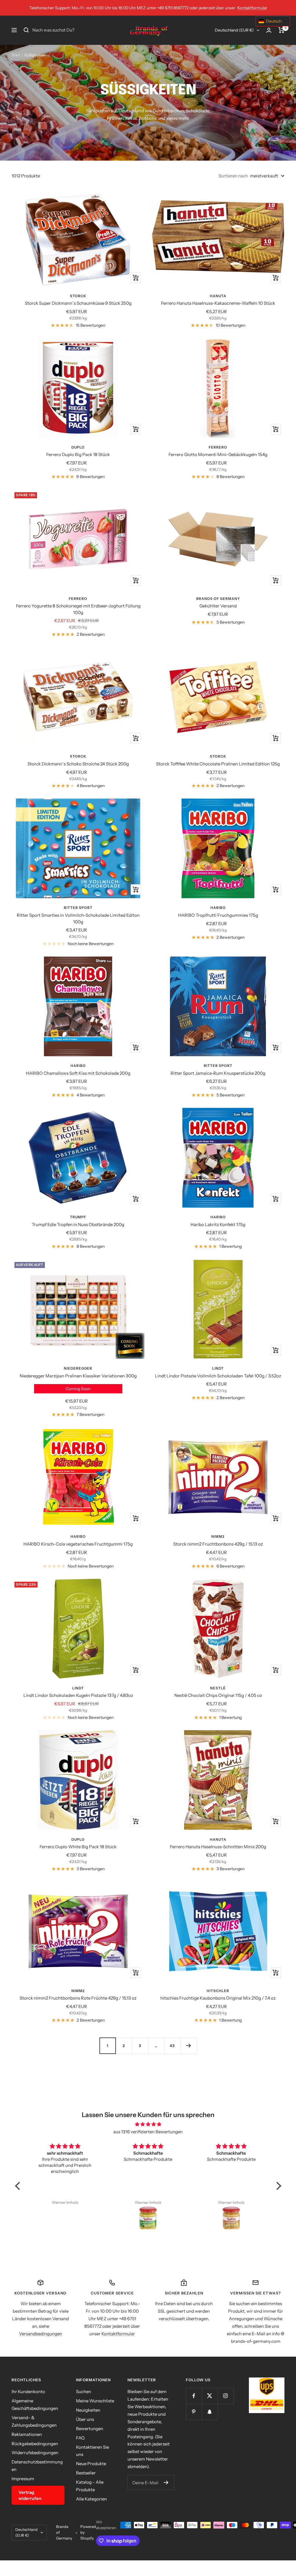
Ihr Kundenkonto (28, 2392)
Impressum (23, 2479)
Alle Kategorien (91, 2499)
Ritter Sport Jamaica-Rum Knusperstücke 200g (218, 1073)
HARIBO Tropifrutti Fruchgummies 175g (218, 915)
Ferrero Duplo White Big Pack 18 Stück (78, 1847)
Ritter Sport (78, 908)
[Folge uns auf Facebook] (194, 2396)
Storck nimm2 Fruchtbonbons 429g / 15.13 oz (218, 1544)
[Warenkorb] (281, 30)
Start (16, 55)
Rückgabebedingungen (35, 2444)
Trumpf (78, 1217)
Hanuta (218, 296)
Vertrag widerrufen (30, 2495)
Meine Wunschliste (95, 2401)
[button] (19, 2186)
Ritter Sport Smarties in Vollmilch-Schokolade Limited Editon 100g (78, 918)
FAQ (80, 2438)
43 (172, 2046)
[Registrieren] (166, 2483)
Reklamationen (27, 2434)
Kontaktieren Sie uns (92, 2451)
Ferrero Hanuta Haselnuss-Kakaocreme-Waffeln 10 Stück (218, 303)
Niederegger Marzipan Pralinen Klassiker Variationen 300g (78, 1376)
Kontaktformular (252, 8)
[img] (148, 2124)
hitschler (218, 1991)
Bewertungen (90, 2429)
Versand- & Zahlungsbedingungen (34, 2421)
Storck (78, 296)
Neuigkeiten (88, 2410)
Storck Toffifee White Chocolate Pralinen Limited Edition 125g (218, 764)
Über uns (85, 2419)
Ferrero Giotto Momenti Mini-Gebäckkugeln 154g (218, 454)
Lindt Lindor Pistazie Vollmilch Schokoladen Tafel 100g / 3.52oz (218, 1376)
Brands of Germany (218, 599)
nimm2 (218, 1536)
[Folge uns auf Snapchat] (210, 2412)
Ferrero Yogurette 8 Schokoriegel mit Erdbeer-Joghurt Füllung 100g (78, 609)
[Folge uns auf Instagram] (226, 2396)
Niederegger (78, 1368)
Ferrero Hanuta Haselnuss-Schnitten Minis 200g (218, 1847)
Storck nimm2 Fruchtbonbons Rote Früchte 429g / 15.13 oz (78, 1998)
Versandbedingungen (41, 2334)
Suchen (84, 2392)
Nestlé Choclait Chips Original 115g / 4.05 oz (218, 1695)
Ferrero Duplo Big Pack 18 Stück (78, 454)
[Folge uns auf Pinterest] (194, 2412)
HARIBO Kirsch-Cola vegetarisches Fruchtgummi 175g (78, 1544)
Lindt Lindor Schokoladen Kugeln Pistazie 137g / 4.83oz (78, 1695)
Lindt (218, 1368)
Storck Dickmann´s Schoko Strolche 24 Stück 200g (78, 764)
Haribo (218, 908)
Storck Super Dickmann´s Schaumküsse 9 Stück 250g (78, 303)
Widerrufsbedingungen (35, 2453)
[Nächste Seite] (188, 2046)
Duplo (78, 447)
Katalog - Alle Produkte (90, 2486)
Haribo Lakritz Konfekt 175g (218, 1224)
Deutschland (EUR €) (234, 30)
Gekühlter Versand (218, 606)
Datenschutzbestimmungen (37, 2466)
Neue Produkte (91, 2464)
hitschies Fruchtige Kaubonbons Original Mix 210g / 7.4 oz (218, 1998)
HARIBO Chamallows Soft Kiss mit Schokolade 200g (78, 1073)
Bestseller (86, 2473)
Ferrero (218, 447)
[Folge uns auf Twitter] (210, 2396)
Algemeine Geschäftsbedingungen (35, 2405)
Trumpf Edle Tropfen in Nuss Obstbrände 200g (78, 1224)
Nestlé (218, 1688)
